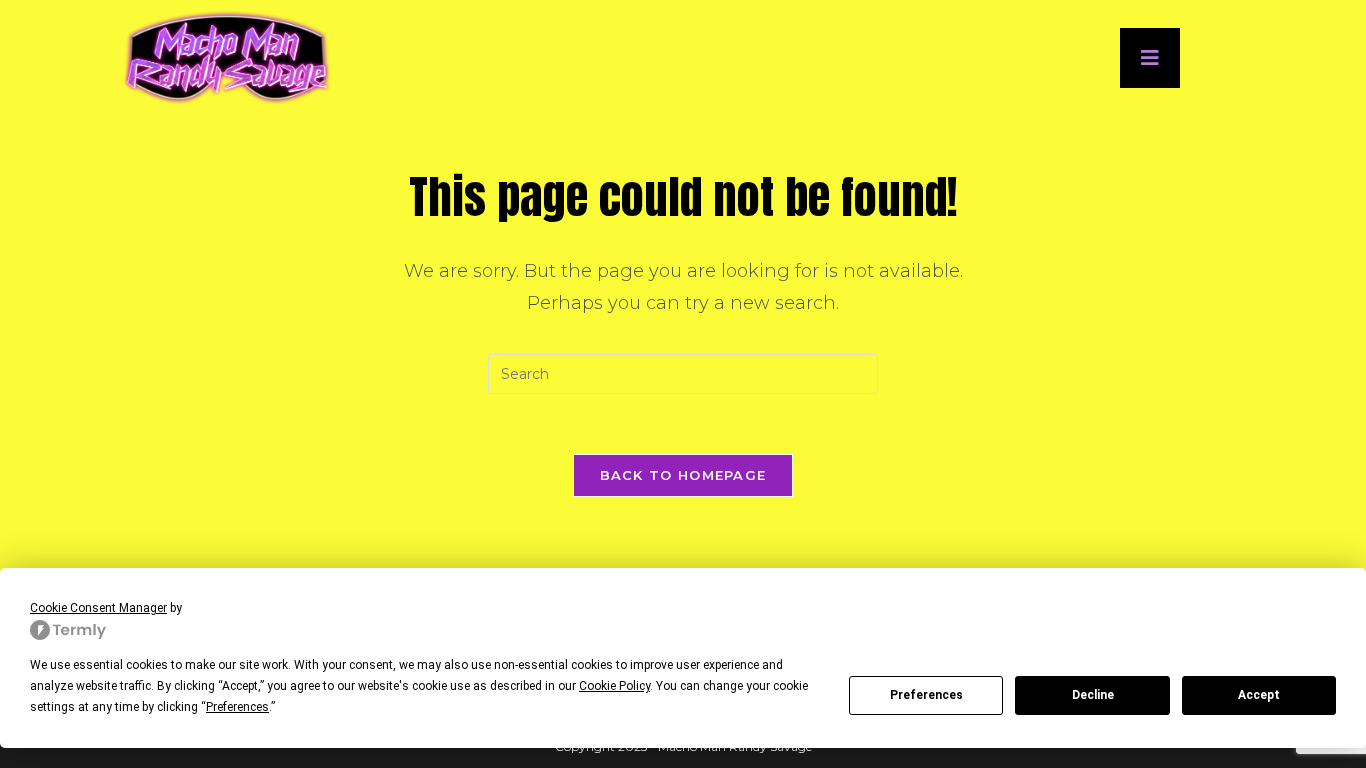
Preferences (926, 695)
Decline (1093, 695)
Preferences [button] (237, 707)
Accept (1259, 695)
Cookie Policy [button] (614, 686)
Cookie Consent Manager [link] (98, 608)
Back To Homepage (683, 475)
